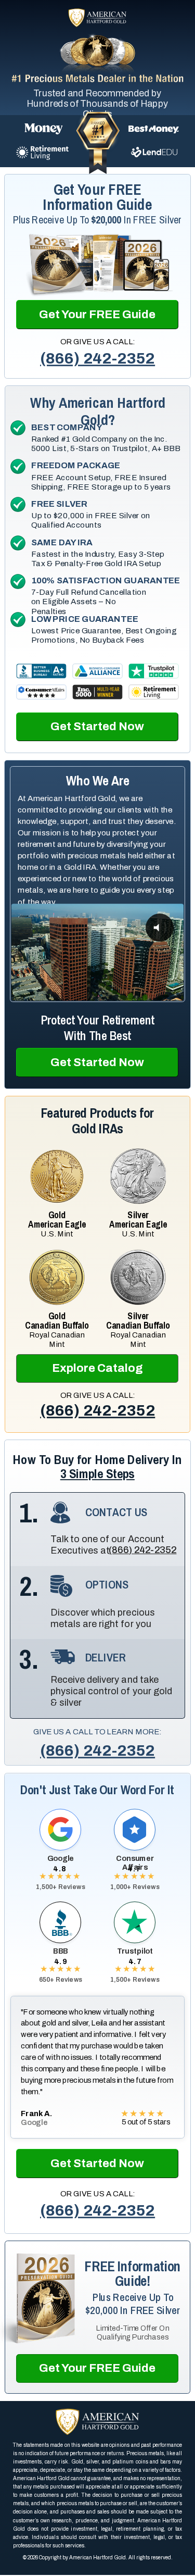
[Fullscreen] (174, 993)
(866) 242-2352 (97, 359)
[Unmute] (135, 993)
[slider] (87, 993)
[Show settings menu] (154, 993)
